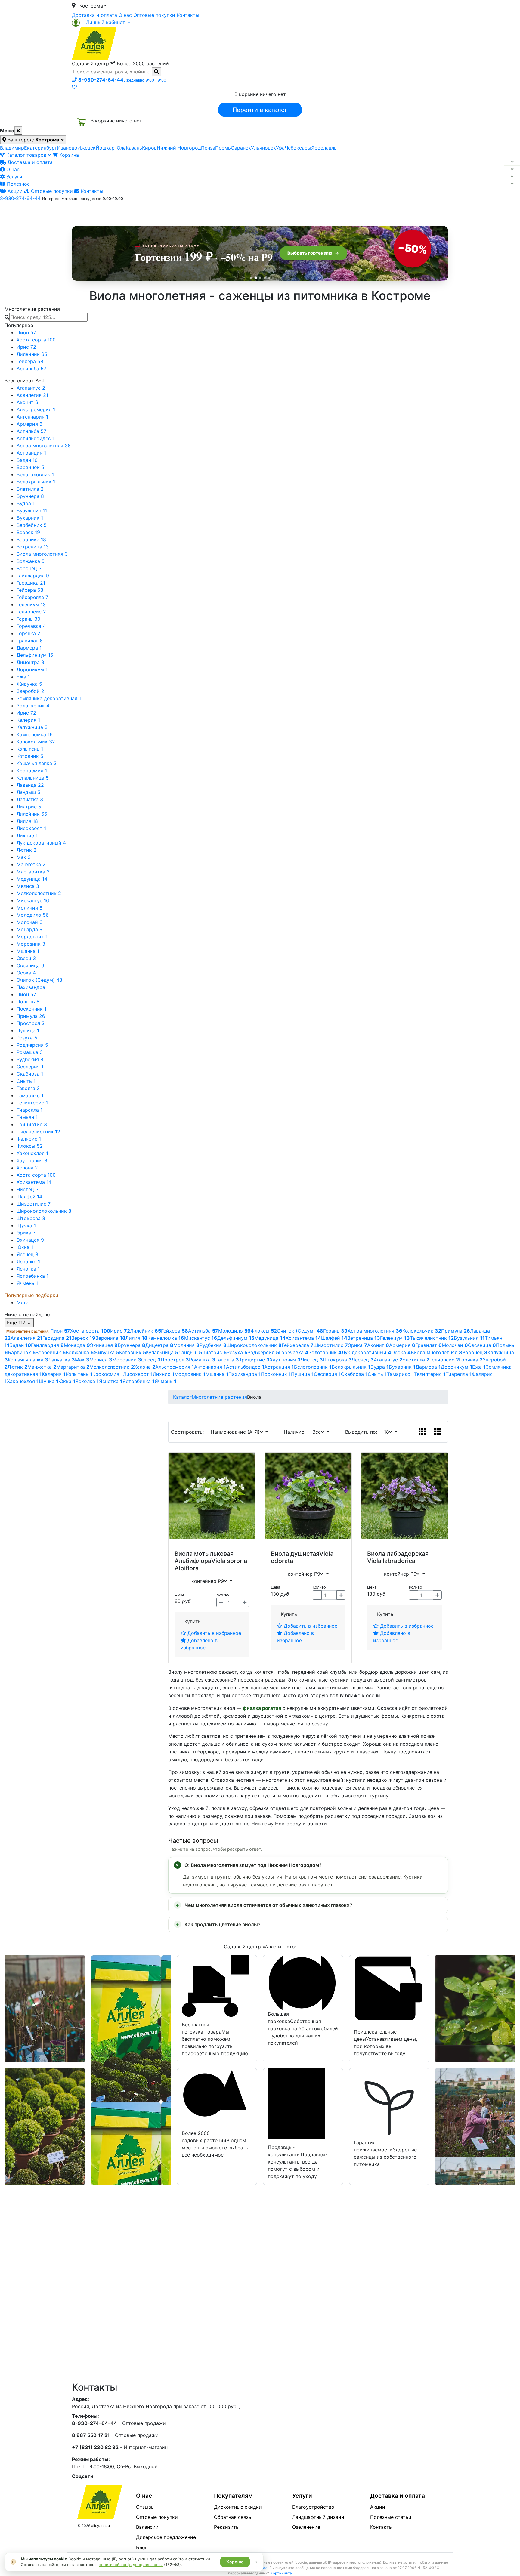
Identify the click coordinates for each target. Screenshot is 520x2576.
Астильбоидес (36, 438)
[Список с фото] (438, 1432)
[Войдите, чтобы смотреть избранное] (74, 87)
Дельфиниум (35, 655)
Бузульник (32, 511)
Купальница (33, 778)
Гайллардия (33, 576)
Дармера (29, 648)
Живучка (29, 684)
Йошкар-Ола (111, 148)
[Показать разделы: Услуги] (512, 177)
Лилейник (32, 354)
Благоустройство (313, 2507)
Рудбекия (30, 1059)
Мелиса (28, 886)
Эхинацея (30, 1240)
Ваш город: (33, 140)
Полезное (18, 184)
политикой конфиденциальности (131, 2565)
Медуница (32, 879)
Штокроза (31, 1218)
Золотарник (33, 706)
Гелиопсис (31, 612)
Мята (23, 1302)
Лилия (27, 821)
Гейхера (30, 361)
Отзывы (145, 2507)
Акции (14, 191)
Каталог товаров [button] (115, 212)
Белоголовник (35, 474)
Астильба (31, 369)
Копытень (30, 749)
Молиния (29, 908)
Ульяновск (263, 148)
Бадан (27, 460)
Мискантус (33, 900)
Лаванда (30, 785)
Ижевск (87, 148)
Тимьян (28, 1117)
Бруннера (30, 496)
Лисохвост (31, 828)
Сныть (26, 1081)
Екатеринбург (40, 148)
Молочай (29, 922)
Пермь (223, 148)
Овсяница (30, 965)
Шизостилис (34, 1204)
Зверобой (30, 691)
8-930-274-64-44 (20, 198)
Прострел (31, 1023)
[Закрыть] (18, 131)
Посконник (31, 1009)
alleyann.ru (101, 2526)
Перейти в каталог (260, 110)
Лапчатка (30, 799)
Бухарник (30, 518)
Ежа (23, 677)
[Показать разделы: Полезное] (512, 184)
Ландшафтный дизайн (318, 2517)
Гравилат (30, 641)
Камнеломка (35, 734)
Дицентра (30, 662)
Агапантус (31, 388)
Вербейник (32, 525)
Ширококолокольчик (44, 1211)
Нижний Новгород (179, 148)
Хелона (27, 1168)
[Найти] (156, 72)
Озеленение (306, 2527)
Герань (28, 619)
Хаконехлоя (32, 1153)
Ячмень (27, 1283)
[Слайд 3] (260, 278)
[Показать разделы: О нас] (512, 169)
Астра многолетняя (44, 446)
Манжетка (31, 864)
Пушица (28, 1030)
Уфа (280, 148)
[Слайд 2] (255, 278)
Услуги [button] (288, 212)
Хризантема (34, 1182)
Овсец (26, 958)
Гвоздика (31, 583)
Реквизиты (227, 2527)
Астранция (31, 453)
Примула (31, 1016)
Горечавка (31, 626)
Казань (134, 148)
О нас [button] (168, 212)
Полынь (28, 1002)
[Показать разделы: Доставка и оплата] (512, 162)
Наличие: (296, 1432)
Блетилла (30, 489)
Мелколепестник (39, 893)
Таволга (28, 1088)
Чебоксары (298, 148)
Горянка (28, 633)
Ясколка (28, 1262)
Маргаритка (33, 872)
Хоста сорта (36, 340)
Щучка (26, 1225)
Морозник (31, 944)
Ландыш (28, 792)
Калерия (28, 720)
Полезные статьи (391, 2517)
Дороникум (32, 669)
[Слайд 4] (265, 278)
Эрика (26, 1233)
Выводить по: (363, 1432)
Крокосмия (32, 771)
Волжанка (31, 561)
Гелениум (31, 604)
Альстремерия (36, 409)
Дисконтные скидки (238, 2507)
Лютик (26, 850)
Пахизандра (33, 987)
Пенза (208, 148)
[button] (101, 22)
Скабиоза (30, 1074)
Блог (142, 2547)
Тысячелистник (38, 1132)
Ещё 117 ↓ (19, 1323)
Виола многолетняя (42, 554)
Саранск (241, 148)
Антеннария (32, 417)
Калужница (32, 727)
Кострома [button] (91, 6)
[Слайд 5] (269, 278)
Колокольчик (36, 742)
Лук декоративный (41, 843)
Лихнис (27, 836)
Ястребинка (32, 1276)
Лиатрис (29, 807)
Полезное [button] (336, 212)
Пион (26, 332)
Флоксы (30, 1146)
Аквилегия (32, 395)
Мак (24, 857)
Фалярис (29, 1139)
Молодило (33, 915)
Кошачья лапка (37, 763)
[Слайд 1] (251, 278)
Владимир (12, 148)
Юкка (25, 1247)
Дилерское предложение (166, 2537)
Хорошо (235, 2562)
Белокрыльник (36, 482)
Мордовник (32, 937)
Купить (193, 1621)
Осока (26, 973)
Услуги (14, 177)
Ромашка (30, 1052)
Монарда (29, 929)
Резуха (27, 1038)
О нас (125, 15)
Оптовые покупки (154, 15)
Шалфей (29, 1197)
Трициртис (32, 1124)
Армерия (29, 424)
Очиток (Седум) (39, 980)
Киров (149, 148)
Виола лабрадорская (398, 1554)
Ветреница (33, 547)
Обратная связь (233, 2517)
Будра (26, 503)
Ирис (26, 347)
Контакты (188, 15)
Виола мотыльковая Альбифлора (204, 1557)
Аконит (27, 402)
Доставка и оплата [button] (227, 212)
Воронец (29, 568)
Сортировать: (189, 1432)
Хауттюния (32, 1160)
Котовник (30, 756)
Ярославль (324, 148)
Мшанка (28, 951)
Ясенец (27, 1254)
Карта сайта (281, 2573)
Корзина (68, 155)
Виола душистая (295, 1554)
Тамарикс (30, 1095)
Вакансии (147, 2527)
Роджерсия (32, 1045)
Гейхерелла (32, 597)
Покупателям (233, 2496)
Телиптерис (32, 1103)
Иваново (67, 148)
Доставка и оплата (94, 15)
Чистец (28, 1189)
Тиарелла (29, 1110)
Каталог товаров (26, 155)
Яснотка (28, 1269)
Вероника (31, 539)
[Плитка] (422, 1432)
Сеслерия (30, 1067)
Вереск (28, 532)
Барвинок (30, 467)
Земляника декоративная (49, 698)
